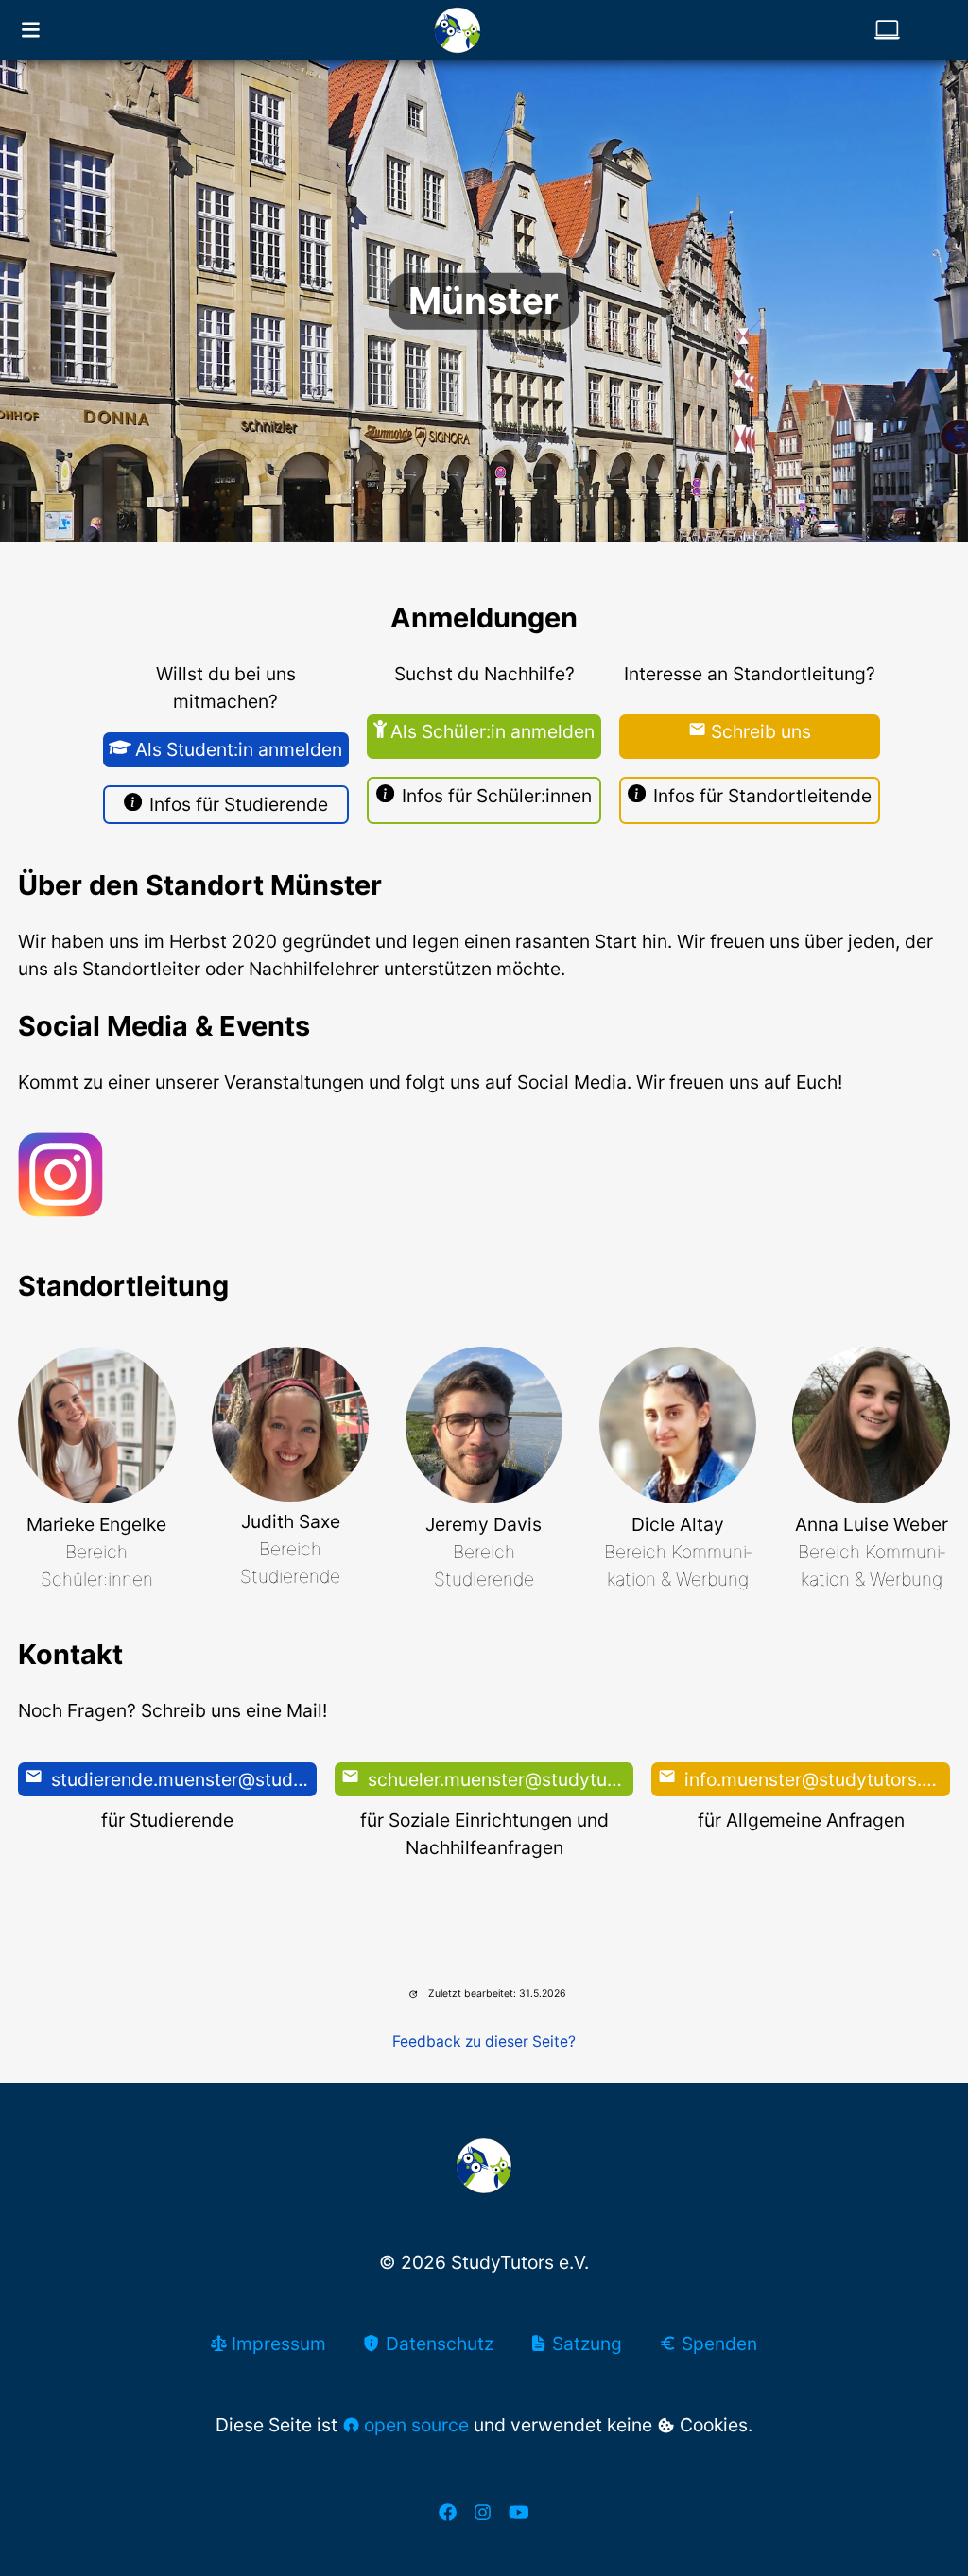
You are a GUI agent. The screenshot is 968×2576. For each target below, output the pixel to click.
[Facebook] (448, 2512)
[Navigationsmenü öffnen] (31, 30)
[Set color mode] (887, 30)
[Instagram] (483, 2512)
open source (416, 2425)
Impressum (277, 2344)
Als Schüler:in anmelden (493, 731)
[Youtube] (519, 2512)
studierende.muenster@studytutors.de (181, 1779)
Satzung (585, 2344)
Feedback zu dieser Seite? (484, 2042)
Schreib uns (761, 731)
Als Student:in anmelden (239, 749)
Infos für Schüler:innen (497, 796)
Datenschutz (437, 2344)
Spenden (717, 2344)
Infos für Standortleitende (762, 796)
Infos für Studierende (239, 804)
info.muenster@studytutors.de (812, 1779)
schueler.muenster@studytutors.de (498, 1779)
